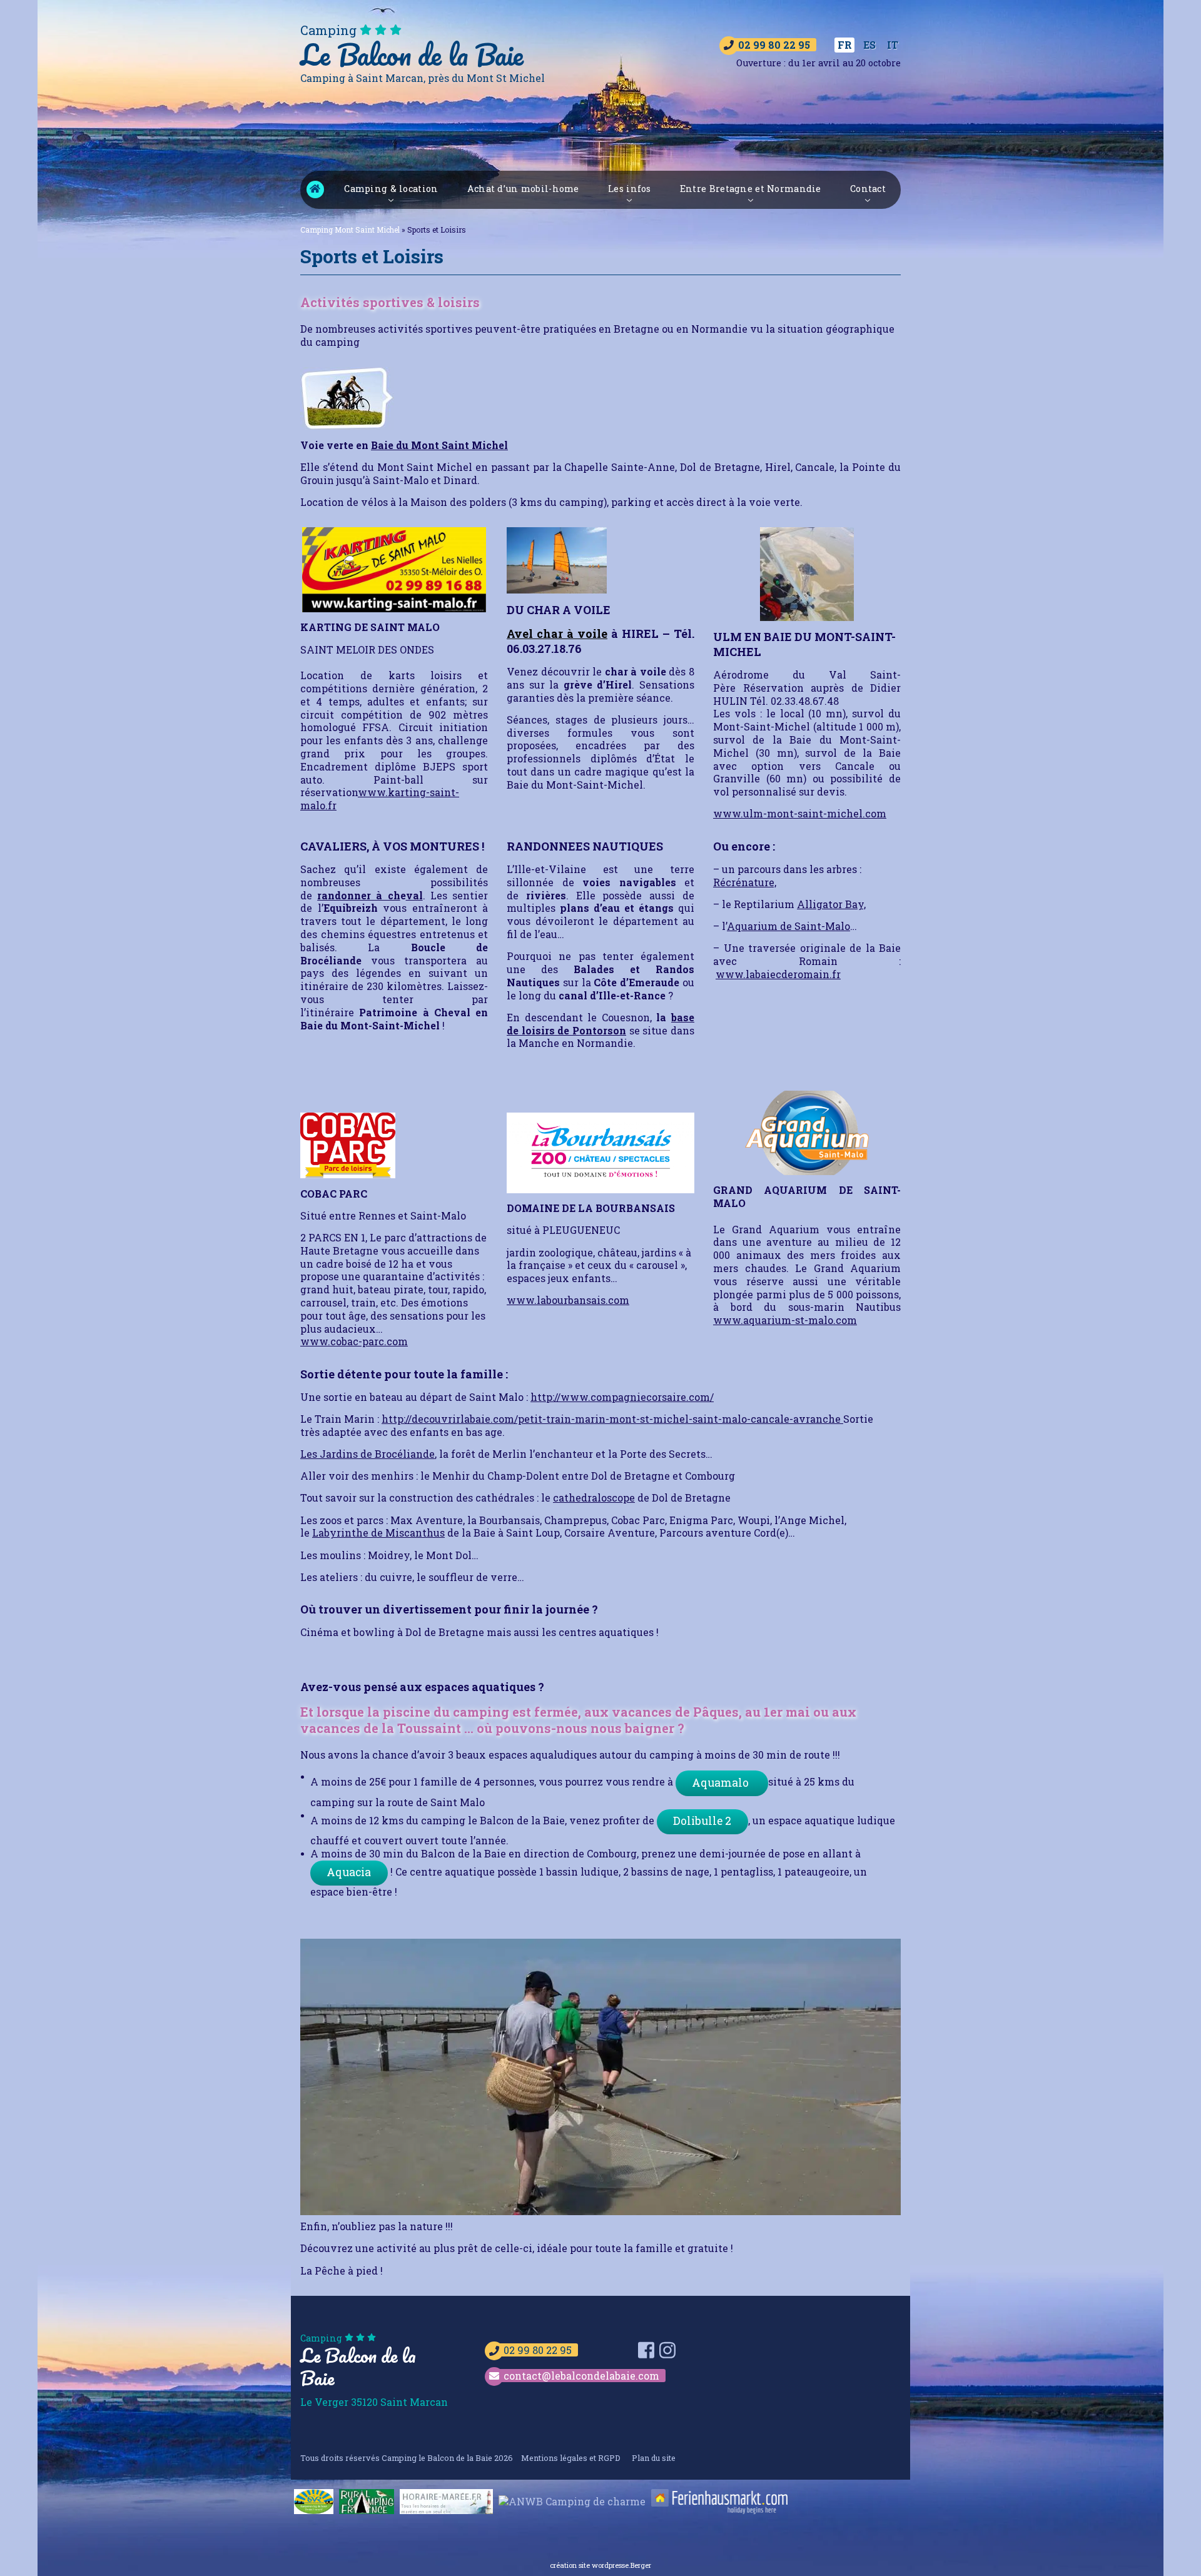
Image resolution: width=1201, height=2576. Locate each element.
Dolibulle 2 (702, 1821)
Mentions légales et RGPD (571, 2458)
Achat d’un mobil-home (523, 189)
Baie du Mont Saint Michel (439, 445)
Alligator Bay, (831, 904)
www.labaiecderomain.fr (778, 974)
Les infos (630, 189)
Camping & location (391, 189)
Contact (868, 189)
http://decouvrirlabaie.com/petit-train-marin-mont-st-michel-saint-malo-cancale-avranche (612, 1419)
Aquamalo (722, 1783)
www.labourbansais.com (568, 1300)
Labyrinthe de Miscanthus (378, 1533)
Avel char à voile (557, 634)
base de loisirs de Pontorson (600, 1024)
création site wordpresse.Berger (600, 2565)
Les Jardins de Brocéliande (367, 1454)
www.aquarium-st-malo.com (785, 1320)
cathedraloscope (594, 1498)
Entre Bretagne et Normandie (751, 189)
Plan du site (654, 2458)
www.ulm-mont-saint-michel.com (800, 813)
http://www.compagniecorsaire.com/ (622, 1397)
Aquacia (349, 1872)
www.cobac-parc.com (354, 1341)
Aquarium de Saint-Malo (788, 926)
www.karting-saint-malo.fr (380, 799)
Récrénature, (745, 882)
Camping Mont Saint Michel (315, 189)
